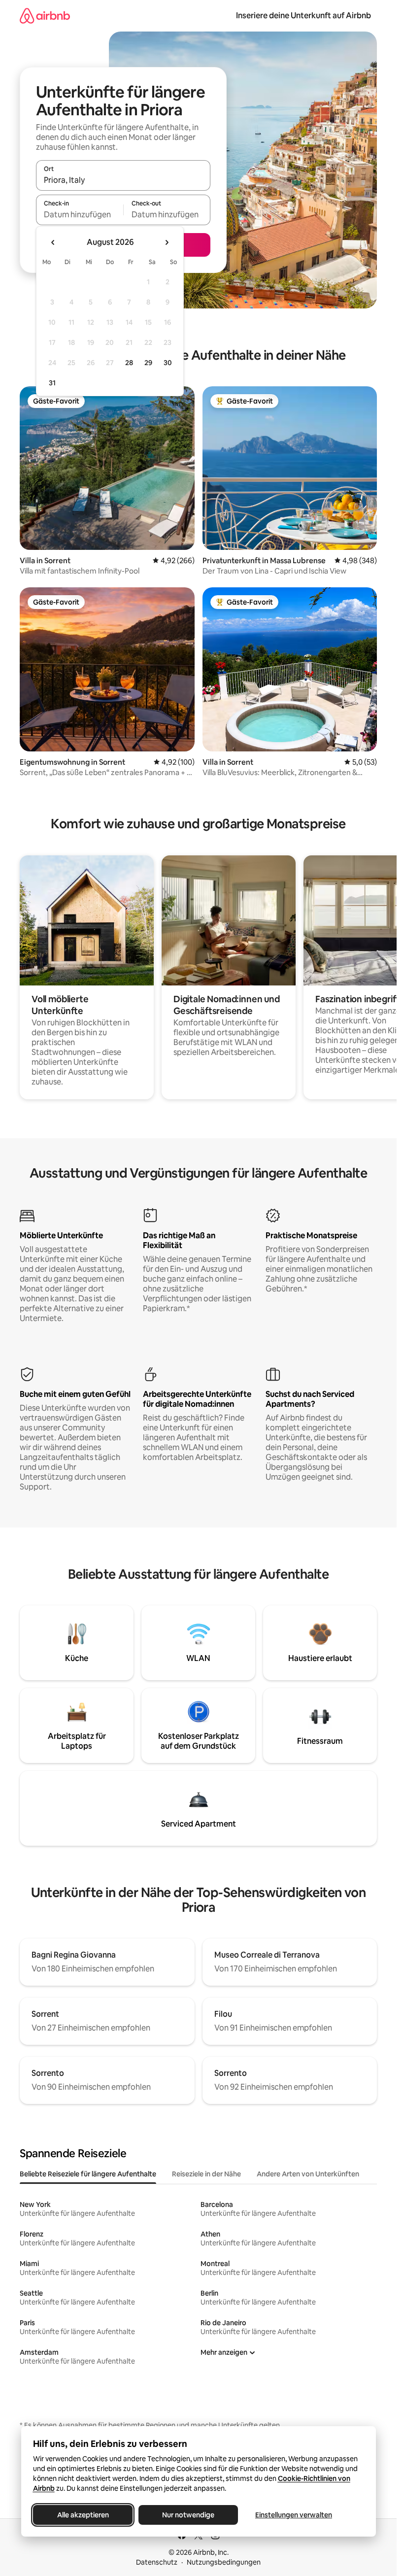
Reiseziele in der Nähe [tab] (206, 2174)
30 (168, 363)
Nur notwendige (188, 2515)
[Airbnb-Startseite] (45, 16)
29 (148, 363)
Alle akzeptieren (83, 2515)
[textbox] (80, 214)
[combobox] (123, 180)
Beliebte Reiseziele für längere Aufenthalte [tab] (88, 2174)
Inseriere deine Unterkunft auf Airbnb (303, 16)
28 (129, 363)
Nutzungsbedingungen (224, 2562)
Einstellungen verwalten (294, 2515)
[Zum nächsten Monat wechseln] (167, 242)
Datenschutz (157, 2562)
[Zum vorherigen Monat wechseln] (53, 242)
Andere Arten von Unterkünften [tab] (308, 2174)
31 (52, 383)
